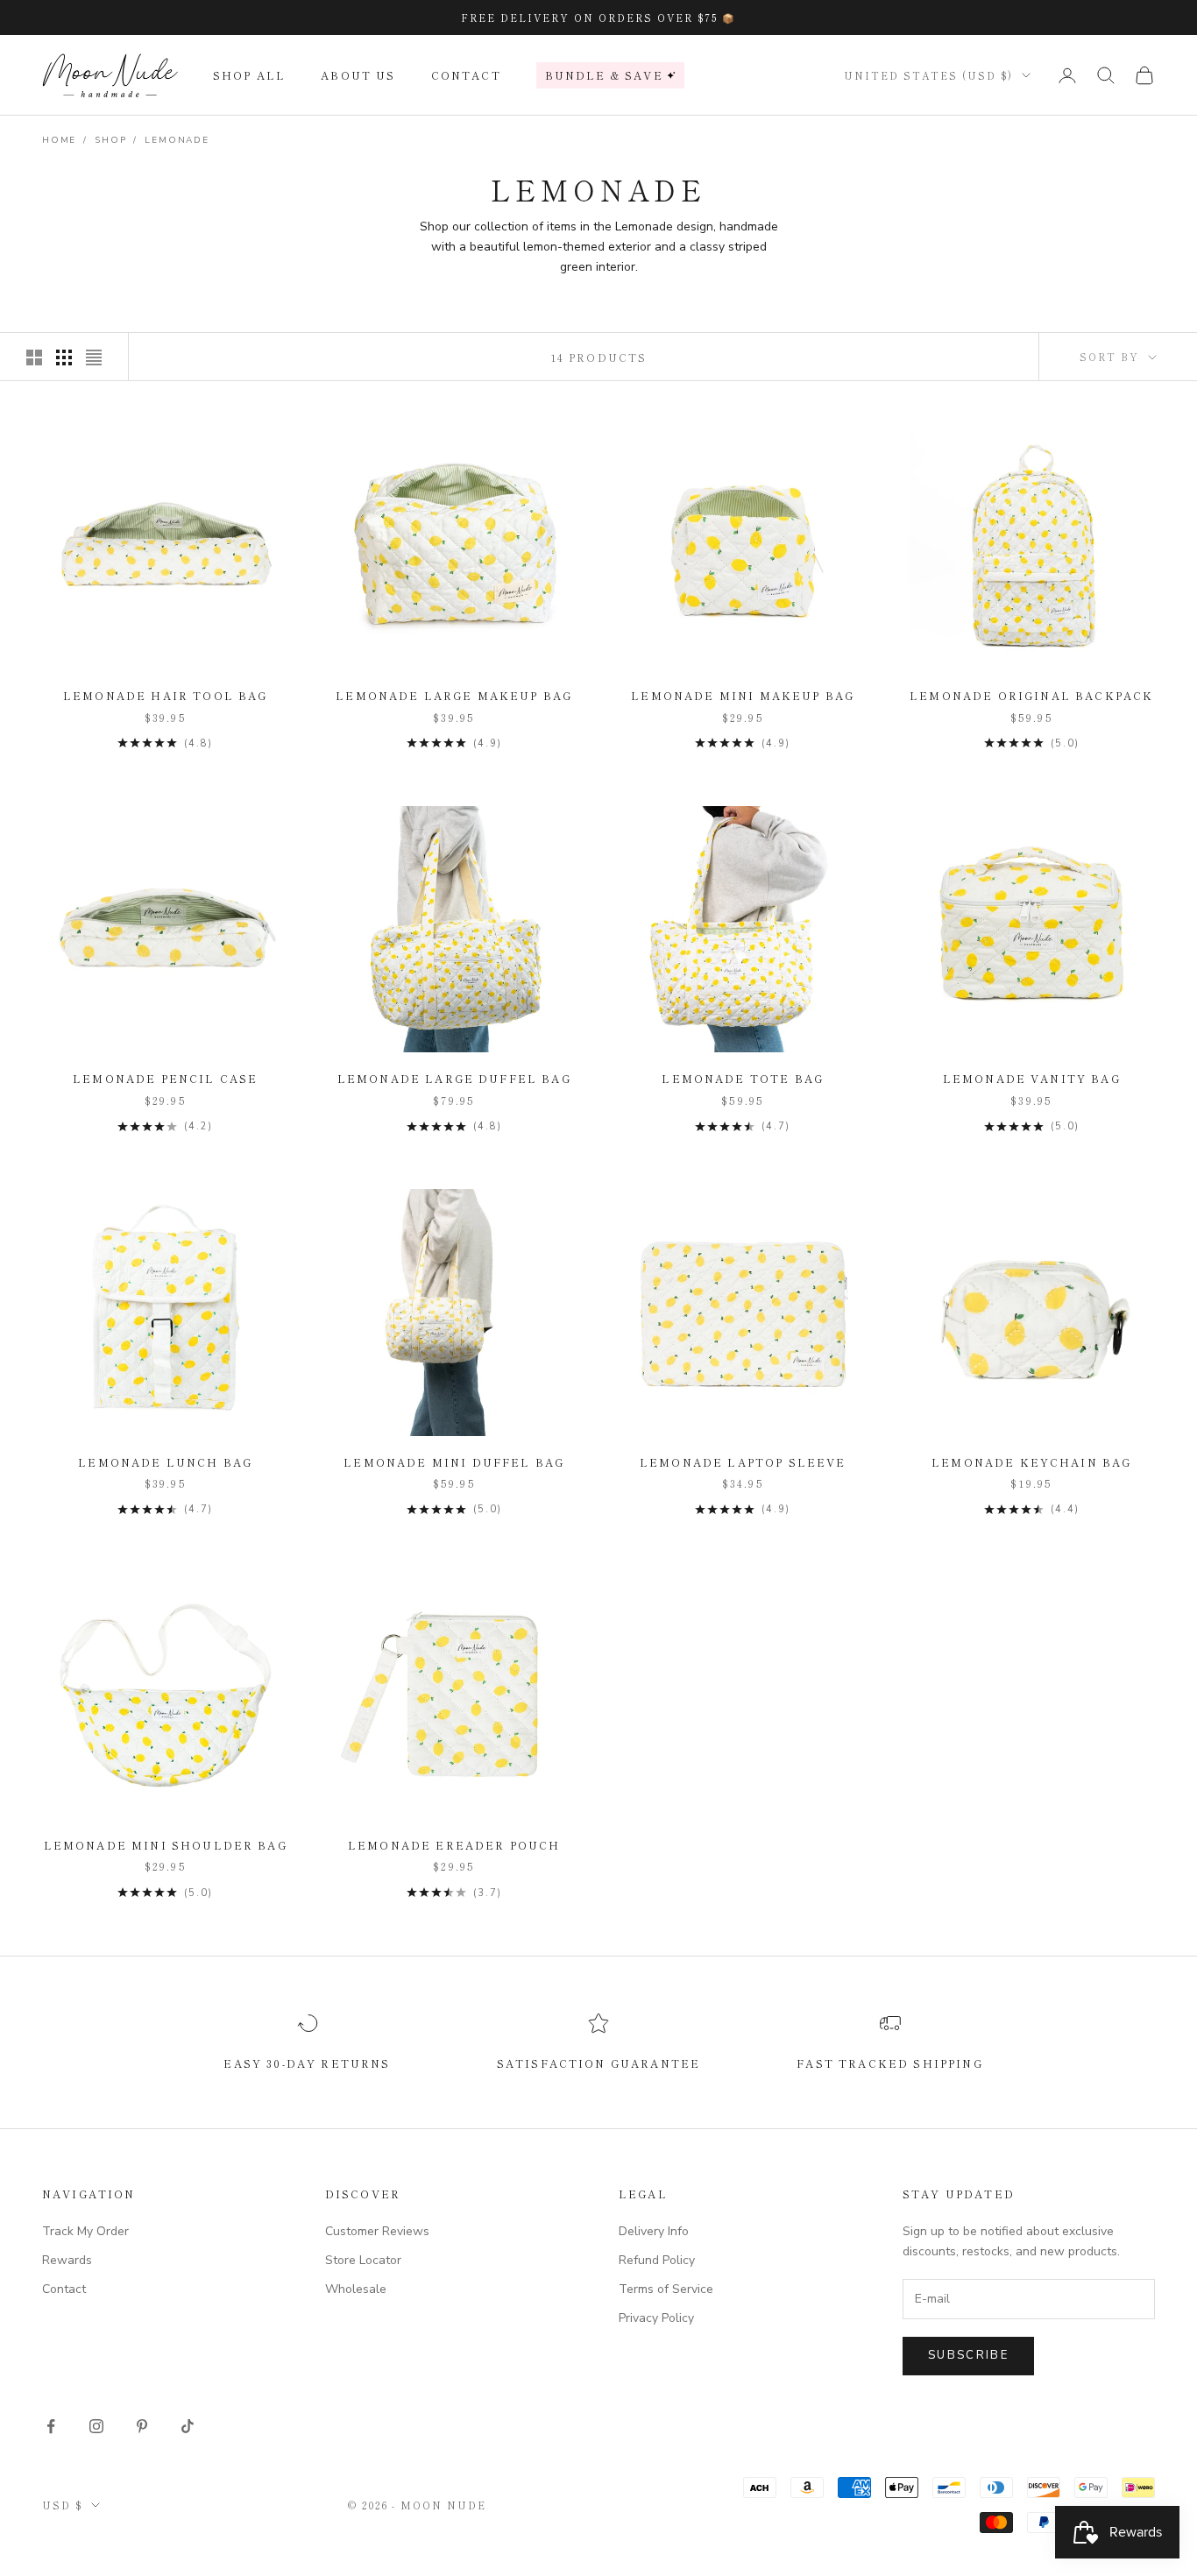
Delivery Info (654, 2231)
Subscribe (968, 2355)
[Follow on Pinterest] (142, 2426)
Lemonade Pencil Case (165, 1078)
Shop (110, 140)
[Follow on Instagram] (96, 2426)
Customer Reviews (377, 2231)
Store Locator (363, 2260)
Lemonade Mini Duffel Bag (454, 1462)
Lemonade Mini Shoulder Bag (166, 1845)
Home (59, 140)
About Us (358, 75)
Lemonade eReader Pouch (454, 1845)
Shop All (249, 75)
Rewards (67, 2260)
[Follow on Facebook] (51, 2426)
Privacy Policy (656, 2318)
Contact (466, 75)
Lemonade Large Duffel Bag (454, 1078)
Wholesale (356, 2289)
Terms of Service (666, 2289)
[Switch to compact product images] (94, 357)
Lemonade (177, 140)
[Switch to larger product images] (34, 357)
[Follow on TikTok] (188, 2426)
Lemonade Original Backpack (1031, 695)
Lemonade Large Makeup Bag (454, 695)
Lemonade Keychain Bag (1031, 1462)
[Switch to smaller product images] (64, 357)
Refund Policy (657, 2260)
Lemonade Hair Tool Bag (166, 695)
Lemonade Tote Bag (743, 1078)
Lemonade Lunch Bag (165, 1462)
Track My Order (85, 2231)
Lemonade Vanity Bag (1032, 1078)
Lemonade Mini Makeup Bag (743, 695)
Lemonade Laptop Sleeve (743, 1462)
